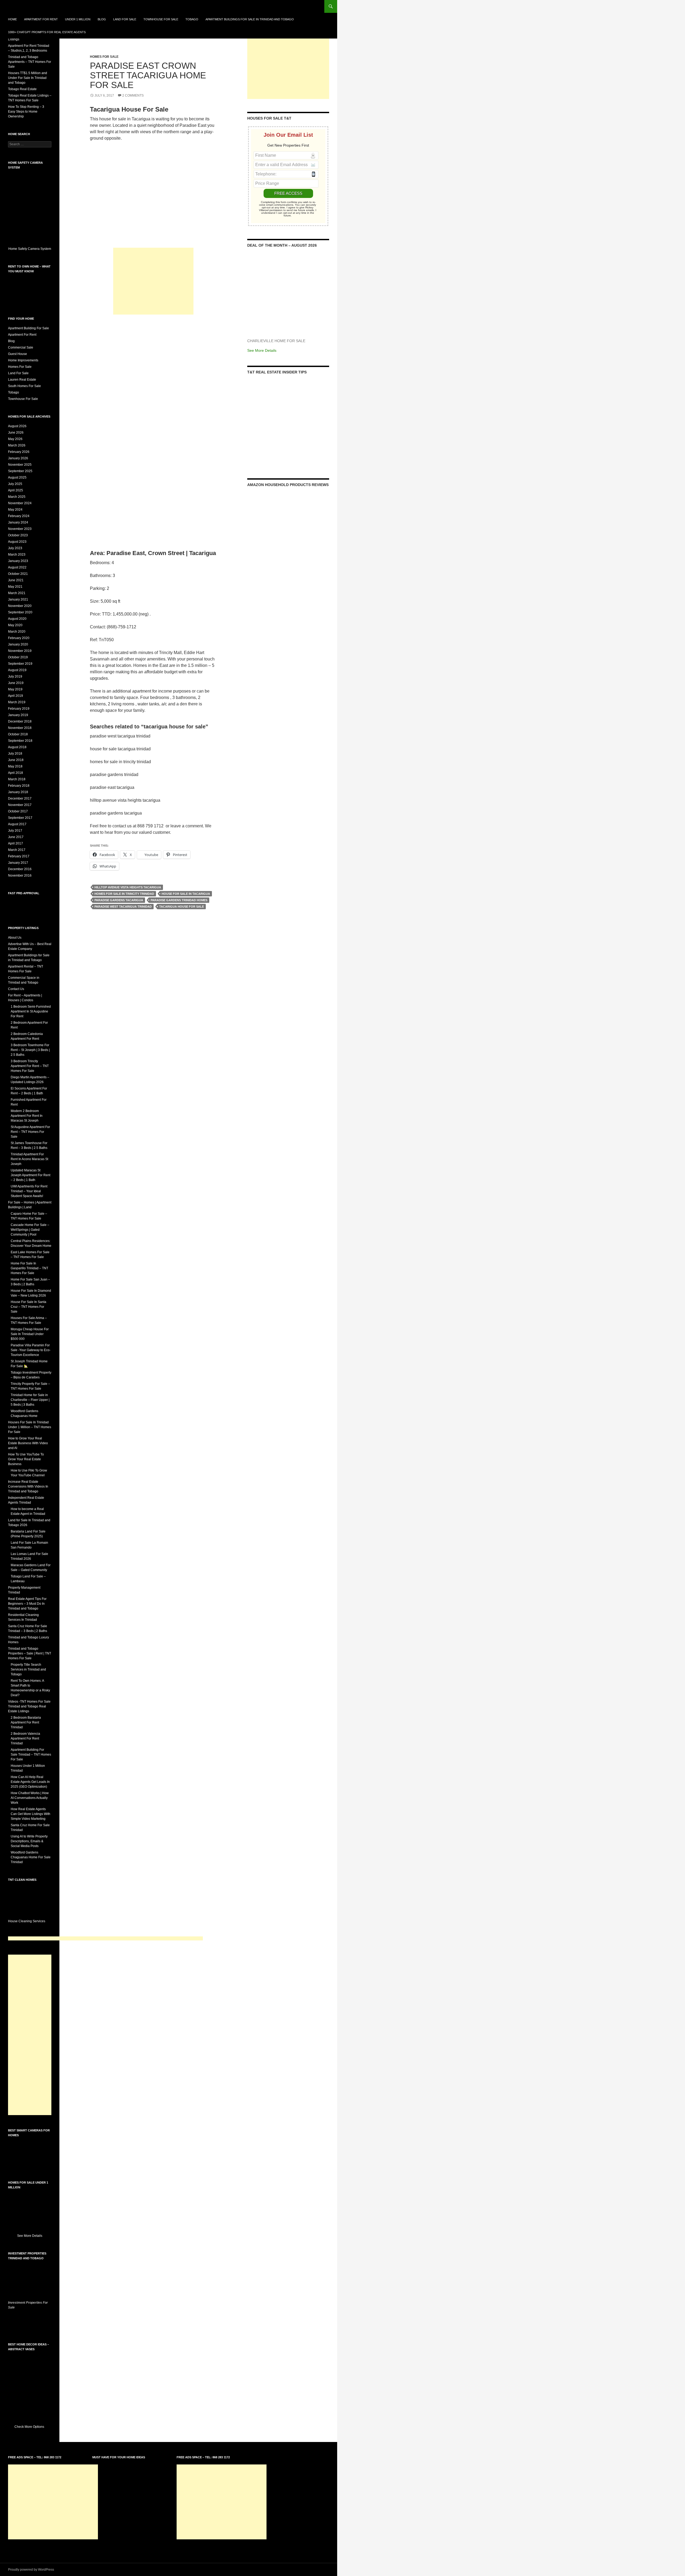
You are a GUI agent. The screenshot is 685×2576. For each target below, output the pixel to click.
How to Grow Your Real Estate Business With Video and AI (28, 1443)
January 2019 (18, 715)
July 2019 (15, 677)
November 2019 (20, 651)
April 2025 (16, 490)
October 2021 (18, 574)
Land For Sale (125, 19)
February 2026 (19, 452)
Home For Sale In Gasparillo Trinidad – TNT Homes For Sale (29, 1268)
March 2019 (17, 702)
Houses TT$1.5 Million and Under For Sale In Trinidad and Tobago (28, 78)
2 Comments (133, 95)
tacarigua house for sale (182, 907)
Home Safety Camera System (30, 249)
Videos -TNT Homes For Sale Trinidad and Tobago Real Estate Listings (29, 1706)
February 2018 (19, 786)
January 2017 (18, 863)
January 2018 (18, 792)
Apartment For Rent (41, 19)
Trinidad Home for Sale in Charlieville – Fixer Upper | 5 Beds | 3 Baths (30, 1400)
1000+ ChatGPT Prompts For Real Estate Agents (47, 32)
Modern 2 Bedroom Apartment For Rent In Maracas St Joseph (27, 1116)
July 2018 (15, 754)
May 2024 (15, 510)
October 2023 (18, 535)
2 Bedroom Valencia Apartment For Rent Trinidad (25, 1738)
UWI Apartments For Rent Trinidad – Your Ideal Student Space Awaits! (29, 1191)
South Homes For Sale (24, 386)
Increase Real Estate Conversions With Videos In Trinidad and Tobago (28, 1486)
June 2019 (16, 683)
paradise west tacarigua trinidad (123, 907)
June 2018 (16, 760)
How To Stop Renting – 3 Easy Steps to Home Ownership (26, 112)
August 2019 (17, 670)
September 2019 (20, 664)
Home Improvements (23, 360)
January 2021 (18, 599)
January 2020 (18, 644)
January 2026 (18, 458)
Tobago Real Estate (22, 89)
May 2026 (15, 439)
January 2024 (18, 522)
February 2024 (19, 516)
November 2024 (20, 503)
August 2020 (17, 619)
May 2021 (15, 587)
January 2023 (18, 561)
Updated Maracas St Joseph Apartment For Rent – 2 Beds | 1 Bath (31, 1175)
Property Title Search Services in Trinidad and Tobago (28, 1669)
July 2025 (15, 484)
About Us (15, 938)
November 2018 (20, 728)
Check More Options (30, 2427)
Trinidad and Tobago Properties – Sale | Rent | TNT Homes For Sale (30, 1653)
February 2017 (19, 856)
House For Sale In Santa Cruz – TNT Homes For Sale (28, 1307)
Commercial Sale (21, 347)
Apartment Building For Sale (28, 328)
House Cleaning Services (27, 1921)
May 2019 (15, 689)
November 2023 (20, 529)
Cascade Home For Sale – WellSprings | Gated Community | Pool (30, 1230)
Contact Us (16, 989)
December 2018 (20, 721)
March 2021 (17, 593)
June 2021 (16, 580)
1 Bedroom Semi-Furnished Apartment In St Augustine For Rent (31, 1011)
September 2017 (20, 818)
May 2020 (15, 625)
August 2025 (17, 477)
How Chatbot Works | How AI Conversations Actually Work (30, 1798)
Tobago (192, 19)
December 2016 (20, 869)
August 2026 (17, 426)
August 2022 (17, 567)
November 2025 (20, 465)
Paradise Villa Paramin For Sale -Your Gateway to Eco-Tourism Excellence (31, 1350)
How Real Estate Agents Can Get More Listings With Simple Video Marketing (31, 1814)
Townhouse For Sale (161, 19)
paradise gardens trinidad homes (179, 900)
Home (12, 19)
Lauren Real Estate (22, 380)
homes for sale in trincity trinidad (124, 894)
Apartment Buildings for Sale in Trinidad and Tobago (250, 19)
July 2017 (15, 831)
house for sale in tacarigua (186, 894)
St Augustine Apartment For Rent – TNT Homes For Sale (30, 1132)
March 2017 (17, 850)
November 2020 (20, 606)
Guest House (18, 354)
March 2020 (17, 632)
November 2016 (20, 876)
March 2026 (17, 445)
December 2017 (20, 798)
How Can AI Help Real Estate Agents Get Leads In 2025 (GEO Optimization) (30, 1782)
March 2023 (17, 555)
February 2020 (19, 638)
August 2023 (17, 542)
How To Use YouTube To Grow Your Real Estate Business (26, 1459)
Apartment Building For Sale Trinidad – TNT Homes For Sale (31, 1755)
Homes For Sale (104, 57)
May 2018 (15, 766)
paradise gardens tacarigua (119, 900)
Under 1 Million (78, 19)
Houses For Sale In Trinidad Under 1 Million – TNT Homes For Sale (30, 1427)
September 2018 (20, 741)
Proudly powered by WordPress (31, 2570)
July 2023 (15, 548)
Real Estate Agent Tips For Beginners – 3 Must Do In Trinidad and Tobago (27, 1604)
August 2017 (17, 824)
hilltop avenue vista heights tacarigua (128, 887)
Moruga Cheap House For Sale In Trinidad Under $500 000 (30, 1334)
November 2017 (20, 805)
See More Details (262, 350)
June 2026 (16, 433)
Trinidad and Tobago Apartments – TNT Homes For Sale (30, 62)
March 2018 (17, 779)
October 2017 (18, 811)
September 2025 (20, 471)
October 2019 (18, 657)
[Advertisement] (153, 281)
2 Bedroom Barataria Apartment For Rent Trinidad (26, 1722)
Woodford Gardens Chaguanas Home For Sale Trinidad (31, 1857)
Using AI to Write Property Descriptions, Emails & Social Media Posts (29, 1841)
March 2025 (17, 497)
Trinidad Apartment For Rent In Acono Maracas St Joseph (29, 1159)
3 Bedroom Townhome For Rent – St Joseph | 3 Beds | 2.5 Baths (30, 1050)
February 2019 (19, 709)
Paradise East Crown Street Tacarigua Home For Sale (148, 75)
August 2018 (17, 747)
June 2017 (16, 837)
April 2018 (16, 773)
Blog (102, 19)
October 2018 (18, 734)
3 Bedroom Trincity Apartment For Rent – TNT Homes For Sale (30, 1066)
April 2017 (16, 843)
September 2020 (20, 612)
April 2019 (16, 696)
